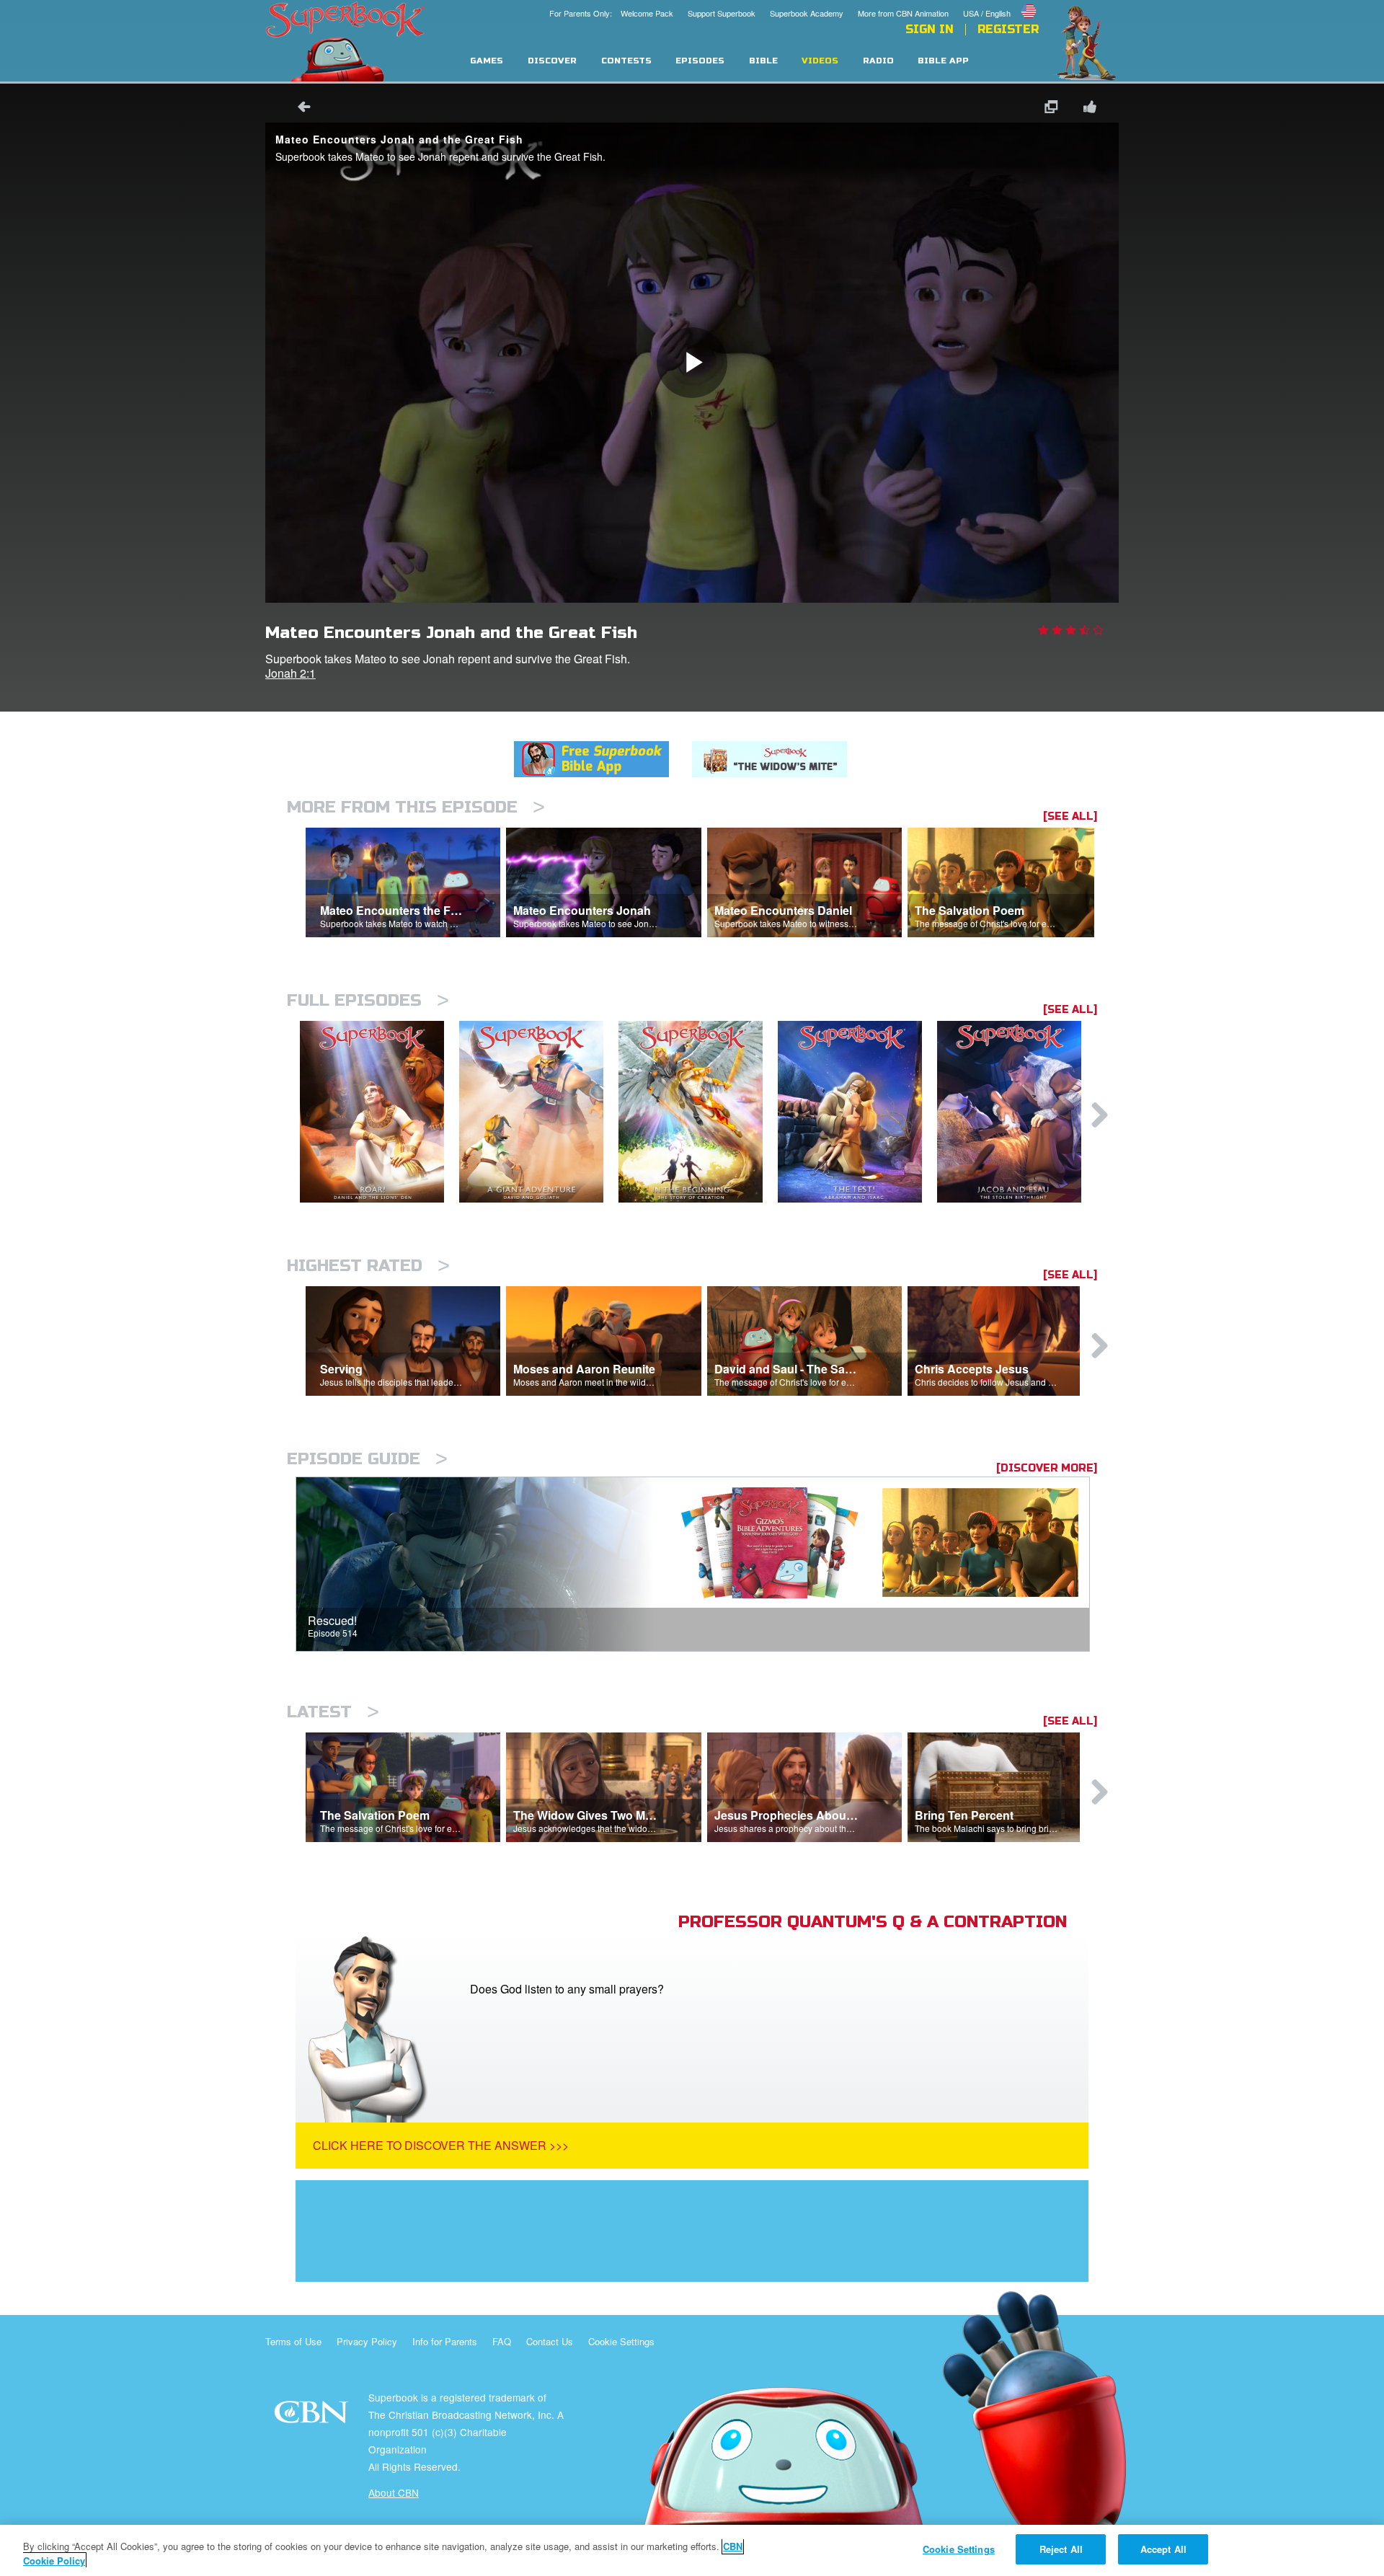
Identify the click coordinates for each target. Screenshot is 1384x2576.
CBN (313, 2416)
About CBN (394, 2492)
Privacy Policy (367, 2341)
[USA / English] (1001, 2)
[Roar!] (380, 1112)
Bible (763, 61)
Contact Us (550, 2341)
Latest (333, 1712)
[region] (692, 2550)
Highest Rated (368, 1266)
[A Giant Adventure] (539, 1112)
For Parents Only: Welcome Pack (611, 13)
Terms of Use (293, 2341)
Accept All (1163, 2549)
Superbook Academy (807, 13)
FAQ (502, 2341)
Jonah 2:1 (290, 673)
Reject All (1061, 2549)
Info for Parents (445, 2341)
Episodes (700, 61)
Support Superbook (722, 13)
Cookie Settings (621, 2341)
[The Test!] (857, 1112)
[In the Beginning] (698, 1112)
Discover (552, 61)
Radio (878, 61)
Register (1008, 30)
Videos (820, 61)
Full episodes (368, 1000)
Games (487, 61)
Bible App (943, 61)
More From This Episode (416, 807)
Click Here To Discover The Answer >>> (441, 2145)
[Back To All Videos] (299, 109)
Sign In (930, 30)
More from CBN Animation (903, 13)
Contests (626, 61)
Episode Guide (367, 1459)
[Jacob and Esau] (1017, 1112)
